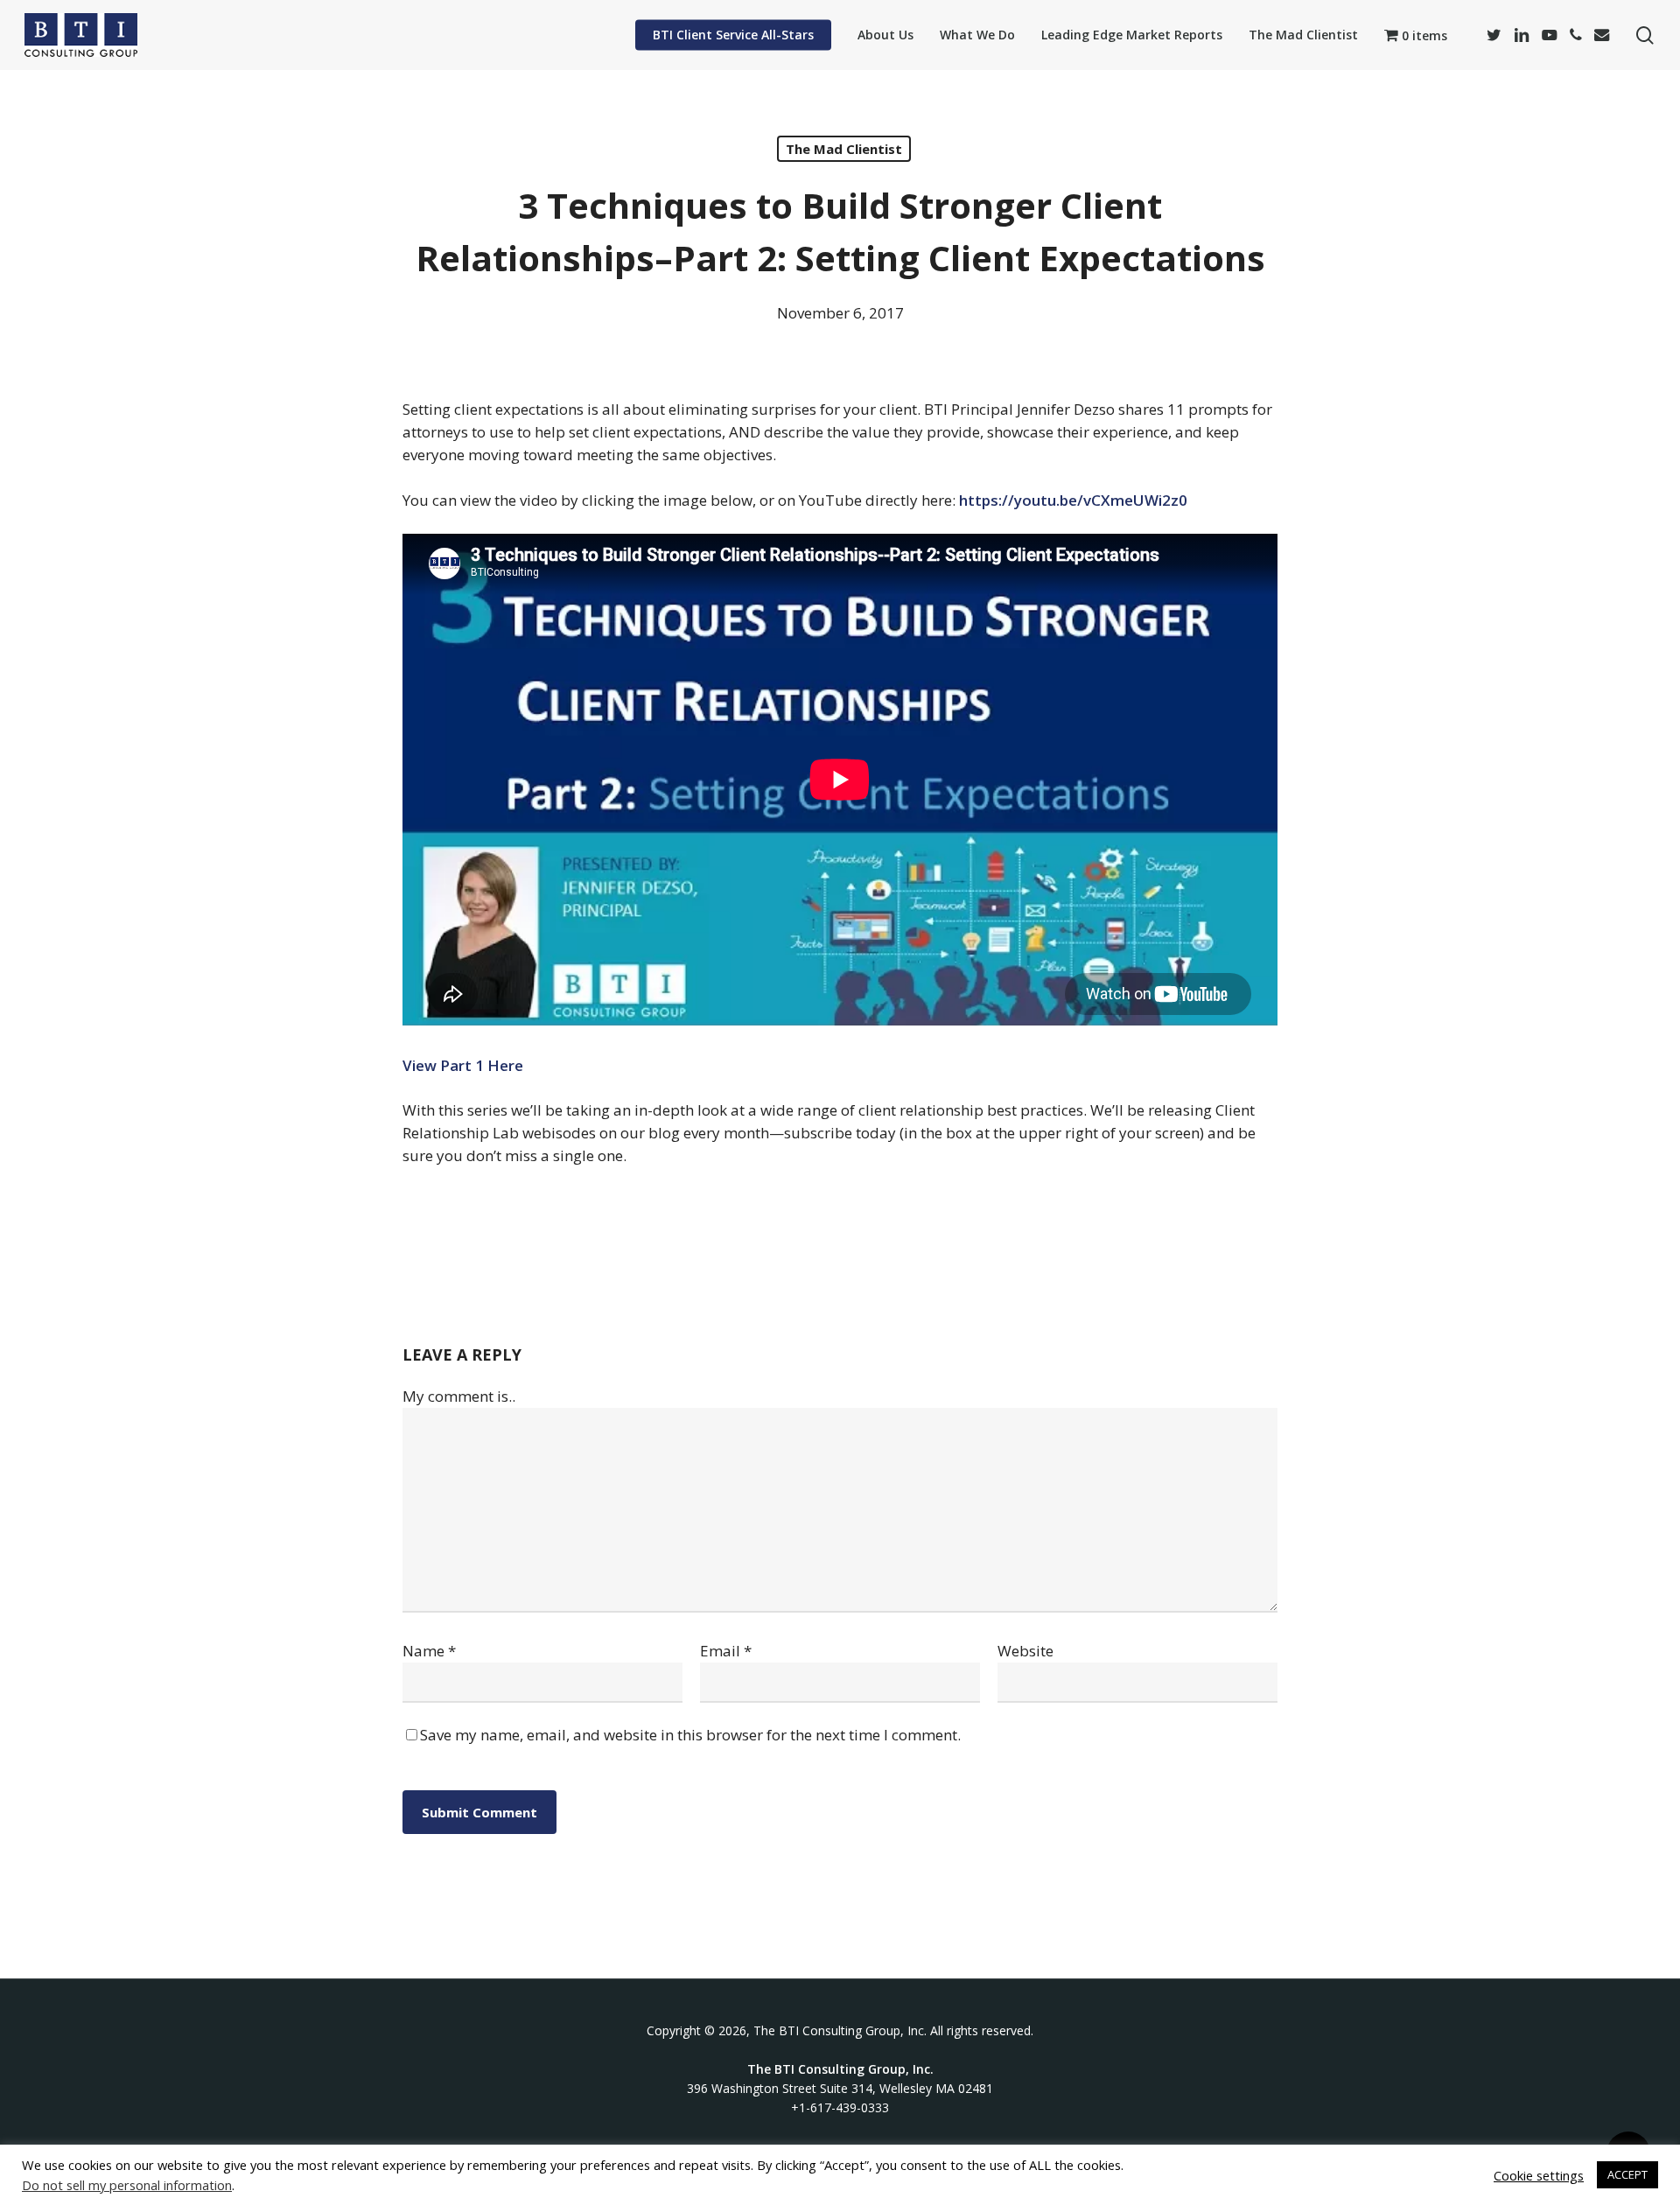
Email (726, 1651)
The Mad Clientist (844, 149)
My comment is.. (459, 1396)
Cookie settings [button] (1539, 2175)
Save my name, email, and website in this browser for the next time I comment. (690, 1735)
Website (1025, 1651)
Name (429, 1651)
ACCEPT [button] (1627, 2174)
